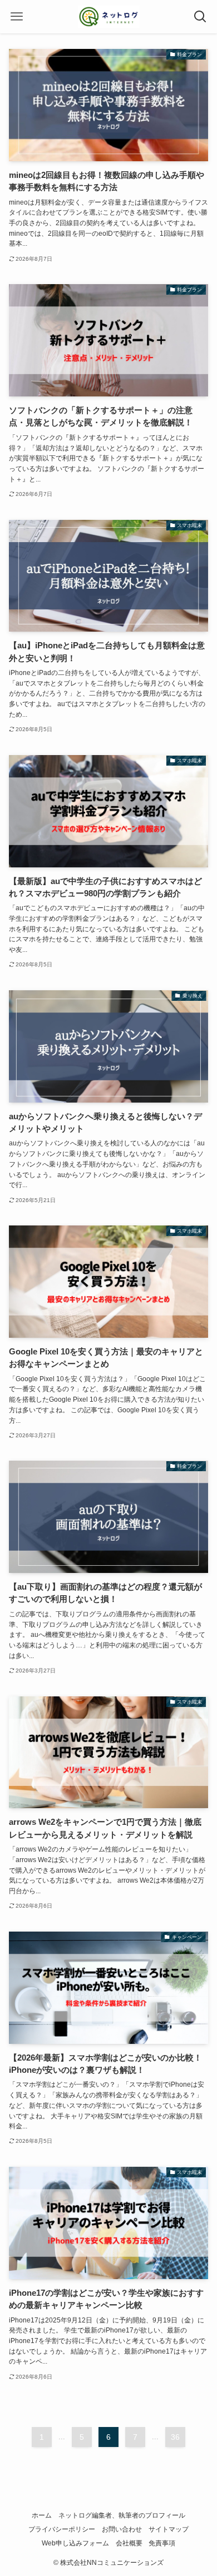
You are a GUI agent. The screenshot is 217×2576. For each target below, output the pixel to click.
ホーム (42, 2515)
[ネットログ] (109, 17)
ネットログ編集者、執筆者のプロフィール (122, 2515)
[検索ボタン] (200, 17)
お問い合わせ (122, 2529)
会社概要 (129, 2543)
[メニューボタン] (17, 17)
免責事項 (162, 2543)
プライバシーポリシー (62, 2529)
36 (175, 2437)
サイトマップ (169, 2529)
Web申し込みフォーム (75, 2543)
